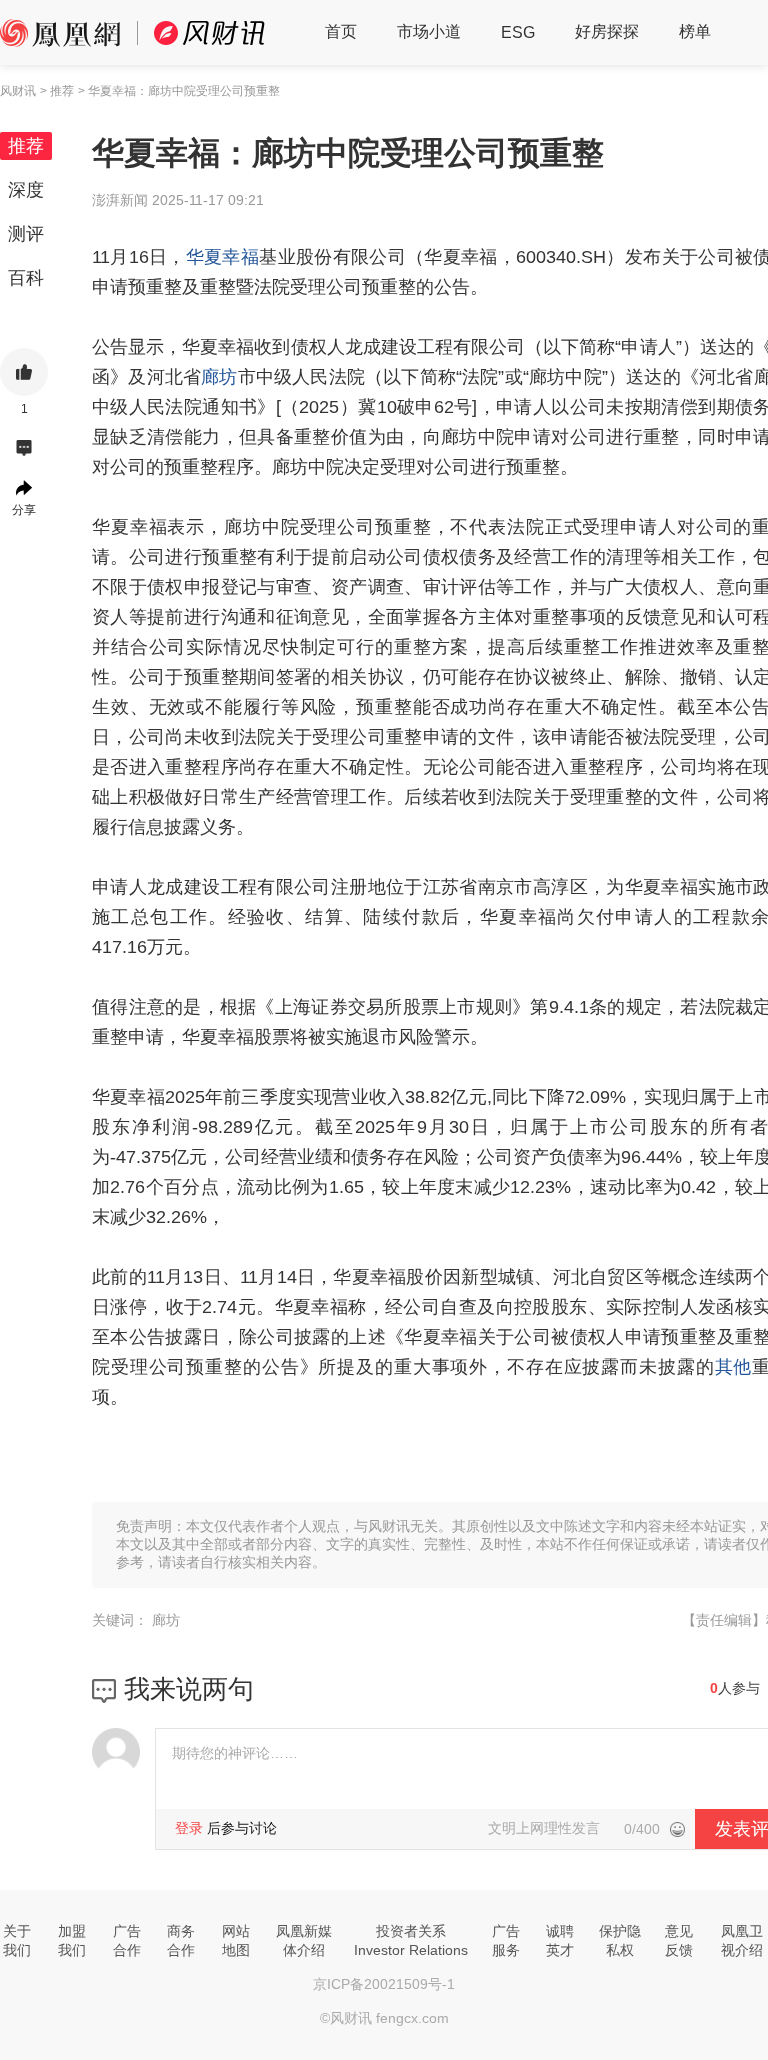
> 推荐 (57, 91)
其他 (734, 1367)
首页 (341, 31)
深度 (26, 190)
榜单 (695, 31)
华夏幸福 (222, 257)
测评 (26, 234)
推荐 (26, 146)
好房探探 (607, 31)
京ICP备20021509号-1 (384, 1984)
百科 (26, 278)
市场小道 (429, 31)
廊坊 (219, 377)
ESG (518, 32)
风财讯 (18, 91)
